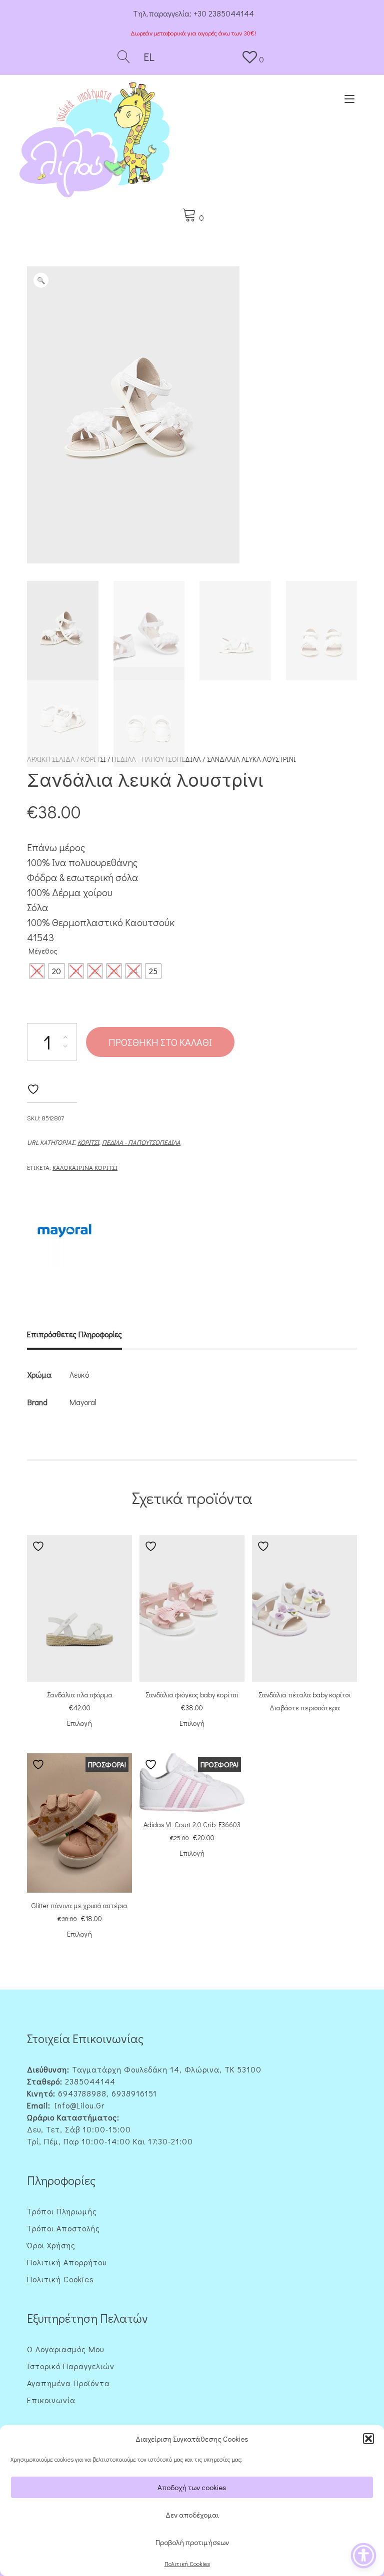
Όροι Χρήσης (51, 2245)
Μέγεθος (43, 951)
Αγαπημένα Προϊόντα (68, 2383)
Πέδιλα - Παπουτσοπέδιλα (141, 1142)
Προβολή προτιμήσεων (192, 2542)
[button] (368, 2439)
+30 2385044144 (224, 13)
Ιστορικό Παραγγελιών (71, 2366)
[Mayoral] (64, 1232)
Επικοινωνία (51, 2400)
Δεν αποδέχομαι (192, 2515)
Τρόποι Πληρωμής (62, 2211)
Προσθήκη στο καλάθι (160, 1042)
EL (148, 57)
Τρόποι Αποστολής (63, 2228)
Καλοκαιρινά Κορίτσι (85, 1167)
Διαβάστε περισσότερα (305, 1708)
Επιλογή (79, 1723)
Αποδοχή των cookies (192, 2487)
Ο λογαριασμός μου (65, 2349)
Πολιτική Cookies (187, 2564)
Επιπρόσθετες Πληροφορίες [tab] (74, 1334)
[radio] (37, 971)
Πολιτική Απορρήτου (67, 2262)
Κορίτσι (88, 1142)
